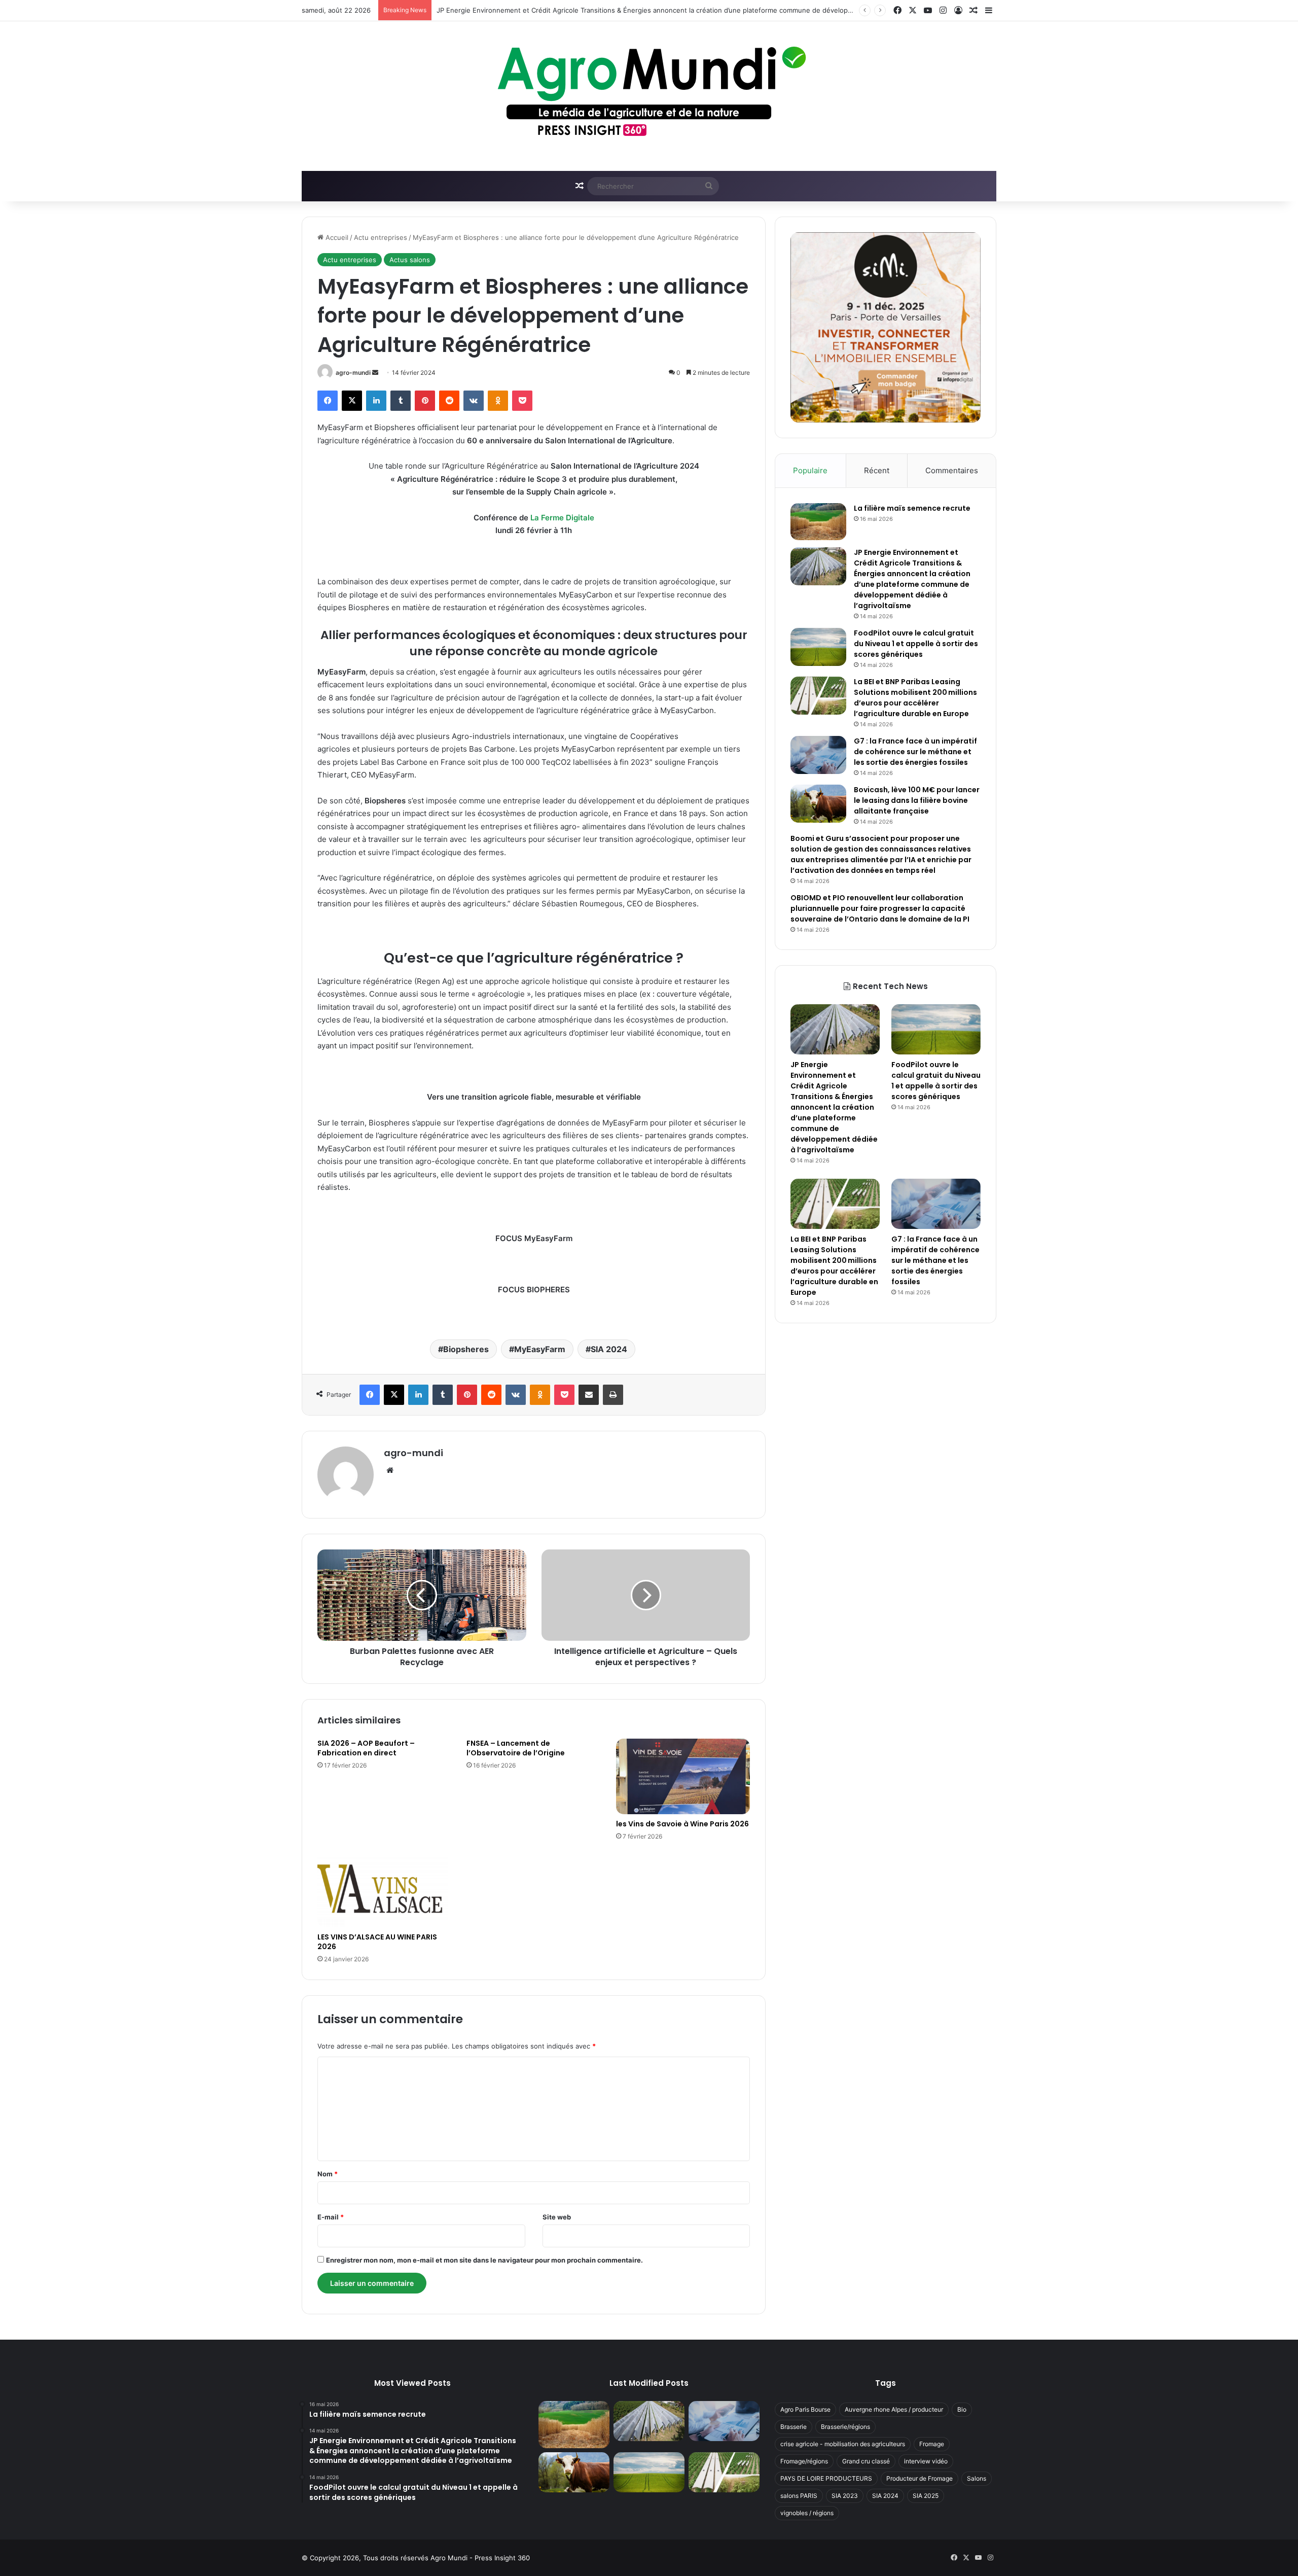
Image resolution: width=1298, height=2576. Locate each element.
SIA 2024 (609, 1349)
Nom (328, 2174)
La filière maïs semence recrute (912, 508)
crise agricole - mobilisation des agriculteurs (843, 2444)
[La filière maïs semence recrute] (818, 522)
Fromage (932, 2444)
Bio (962, 2409)
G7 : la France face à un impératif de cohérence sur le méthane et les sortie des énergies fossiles (915, 752)
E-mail (331, 2217)
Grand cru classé (866, 2461)
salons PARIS (799, 2496)
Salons (977, 2478)
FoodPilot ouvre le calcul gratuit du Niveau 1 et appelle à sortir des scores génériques (916, 644)
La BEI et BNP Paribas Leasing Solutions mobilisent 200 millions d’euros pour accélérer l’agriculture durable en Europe (915, 698)
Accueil (336, 237)
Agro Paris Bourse (805, 2409)
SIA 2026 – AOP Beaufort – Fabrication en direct (366, 1748)
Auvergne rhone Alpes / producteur (894, 2409)
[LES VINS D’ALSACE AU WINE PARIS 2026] (384, 1890)
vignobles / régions (807, 2513)
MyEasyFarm (540, 1349)
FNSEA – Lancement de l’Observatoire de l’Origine (516, 1748)
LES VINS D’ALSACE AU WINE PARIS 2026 (377, 1942)
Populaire (810, 470)
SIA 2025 (926, 2496)
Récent (877, 470)
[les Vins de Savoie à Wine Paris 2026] (683, 1776)
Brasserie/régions (845, 2427)
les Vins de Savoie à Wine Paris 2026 (682, 1824)
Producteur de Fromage (920, 2478)
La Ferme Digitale (562, 518)
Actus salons (410, 260)
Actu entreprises (381, 237)
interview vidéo (926, 2461)
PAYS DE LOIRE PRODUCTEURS (826, 2478)
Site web (557, 2217)
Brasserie (794, 2427)
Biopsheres (466, 1349)
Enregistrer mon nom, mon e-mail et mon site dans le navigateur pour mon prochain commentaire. (484, 2260)
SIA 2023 (845, 2496)
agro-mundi (353, 373)
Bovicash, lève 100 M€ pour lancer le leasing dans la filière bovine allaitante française (917, 800)
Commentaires (952, 470)
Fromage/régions (804, 2461)
